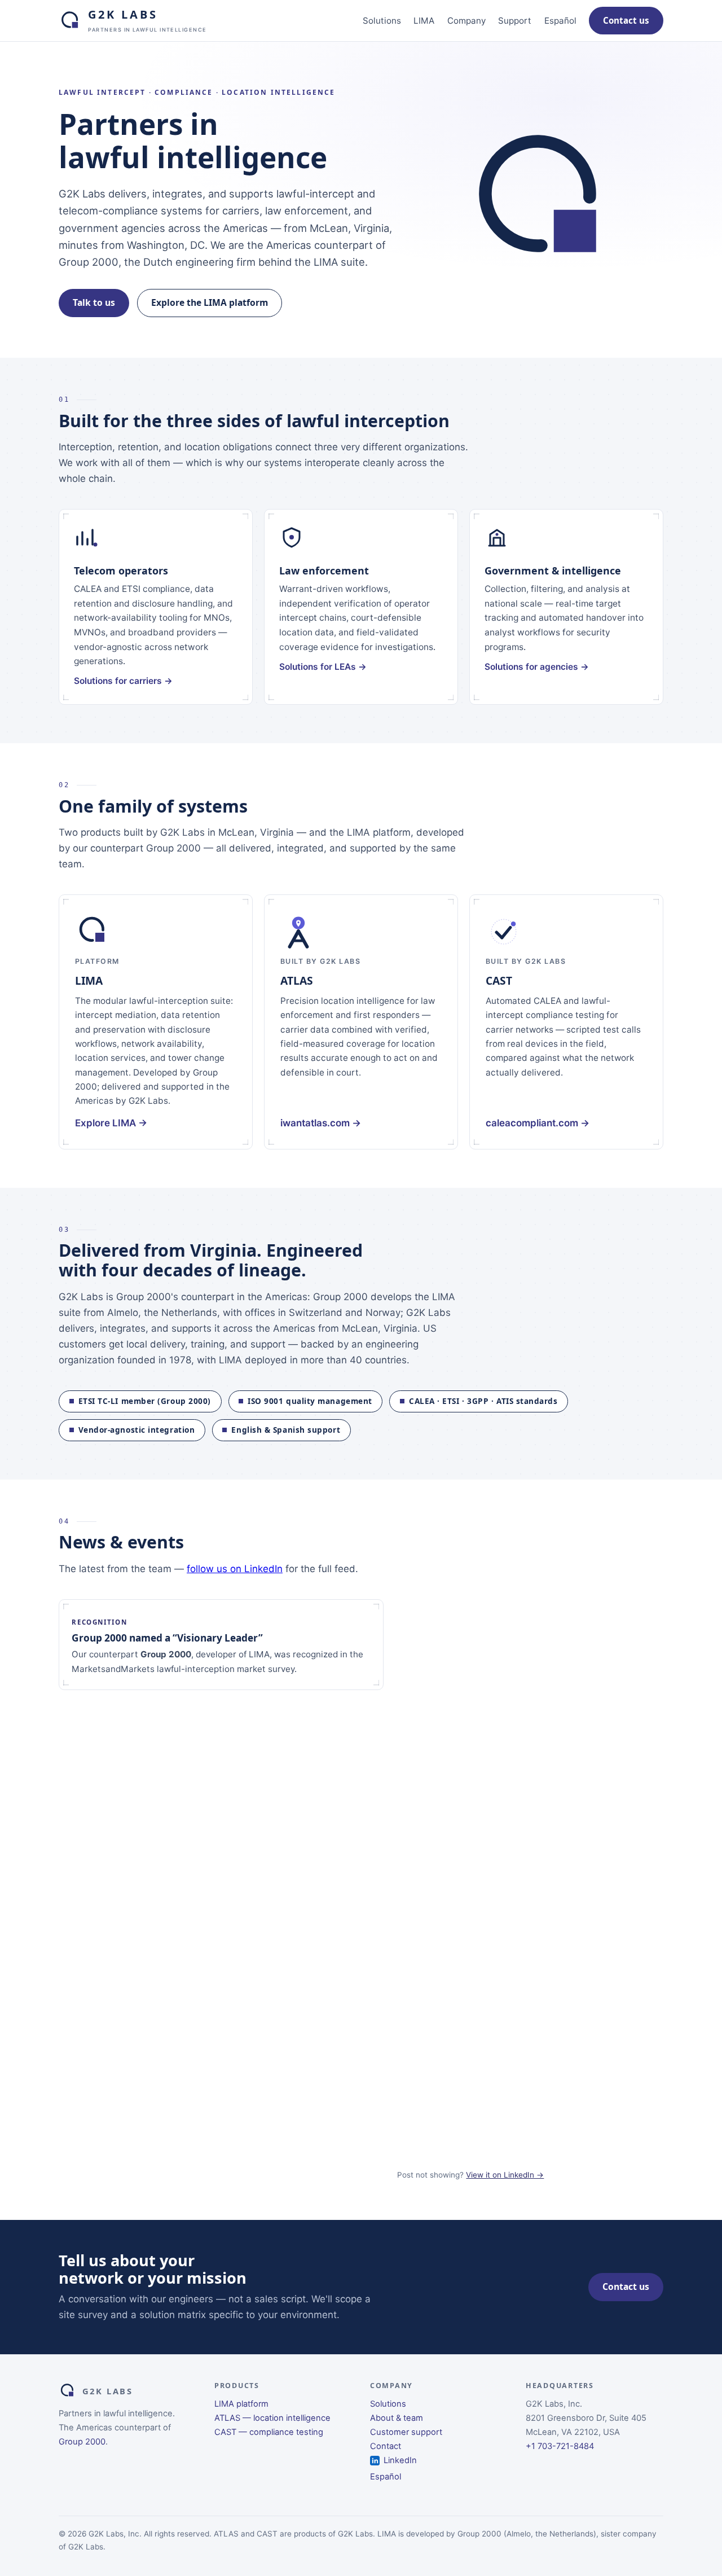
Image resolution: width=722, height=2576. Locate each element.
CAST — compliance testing (269, 2432)
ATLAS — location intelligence (272, 2418)
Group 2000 (82, 2442)
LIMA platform (241, 2404)
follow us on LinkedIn (235, 1569)
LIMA (424, 21)
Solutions (382, 21)
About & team (397, 2418)
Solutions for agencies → (537, 667)
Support (515, 21)
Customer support (406, 2432)
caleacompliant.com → (538, 1123)
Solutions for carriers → (123, 681)
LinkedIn (400, 2460)
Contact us (626, 20)
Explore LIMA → (111, 1123)
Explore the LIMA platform (210, 302)
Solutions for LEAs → (323, 667)
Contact (386, 2446)
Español (560, 21)
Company (466, 21)
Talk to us (94, 302)
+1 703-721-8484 (560, 2446)
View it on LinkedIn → (505, 2175)
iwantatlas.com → (321, 1123)
